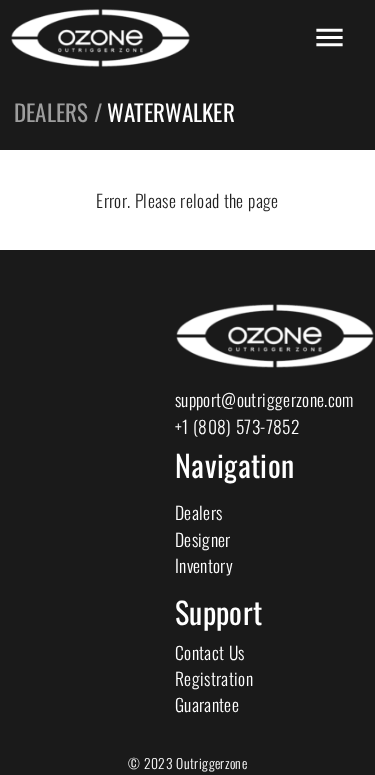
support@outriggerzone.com (264, 399)
